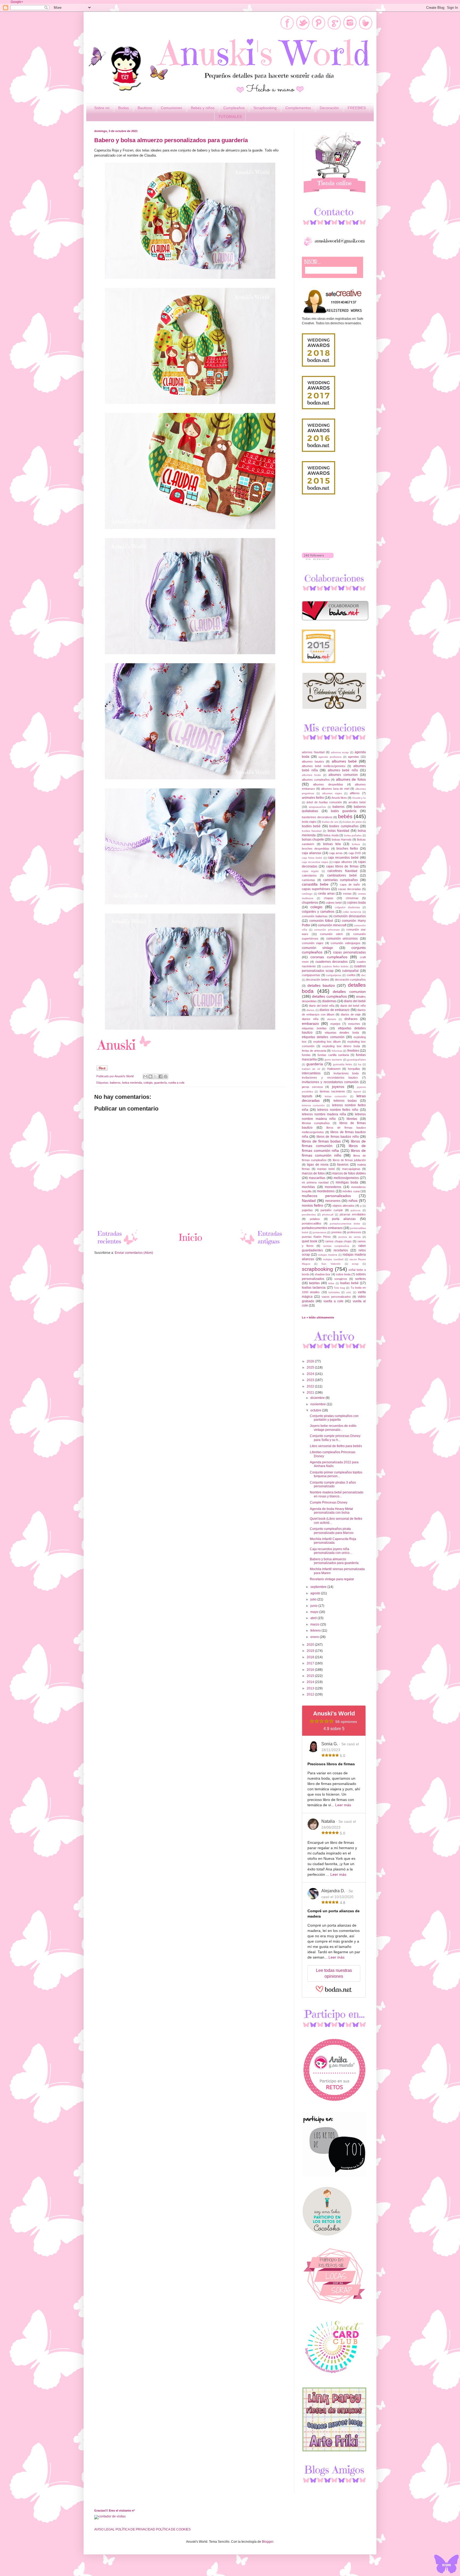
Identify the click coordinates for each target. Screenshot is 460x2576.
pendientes (309, 1215)
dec (364, 975)
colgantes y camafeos (318, 912)
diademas (329, 1001)
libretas (352, 1119)
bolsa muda (331, 835)
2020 (311, 1645)
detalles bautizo (321, 985)
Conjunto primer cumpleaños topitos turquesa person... (336, 1474)
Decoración (329, 108)
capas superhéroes (316, 889)
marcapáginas (351, 1169)
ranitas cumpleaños (336, 1246)
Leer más (343, 1805)
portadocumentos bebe (345, 1224)
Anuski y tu (359, 798)
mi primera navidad (315, 1182)
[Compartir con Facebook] (161, 1076)
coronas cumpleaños (329, 957)
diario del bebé (355, 1001)
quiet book (310, 1241)
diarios (310, 1010)
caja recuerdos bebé (343, 858)
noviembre (319, 1404)
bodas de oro (330, 822)
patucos (356, 1210)
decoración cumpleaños (350, 980)
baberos (115, 1083)
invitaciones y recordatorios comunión (330, 1082)
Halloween (334, 1069)
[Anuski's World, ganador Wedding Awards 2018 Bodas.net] (319, 366)
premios (337, 1232)
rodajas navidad (333, 1259)
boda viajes (309, 822)
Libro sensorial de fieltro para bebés (336, 1446)
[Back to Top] (446, 2565)
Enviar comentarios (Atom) (134, 1253)
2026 (311, 1361)
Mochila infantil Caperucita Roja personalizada (333, 1541)
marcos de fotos (313, 1173)
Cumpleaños (234, 108)
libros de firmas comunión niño (334, 1153)
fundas (306, 1055)
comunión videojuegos (345, 943)
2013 (311, 1688)
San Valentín (331, 1264)
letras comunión (336, 1096)
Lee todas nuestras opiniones (334, 1973)
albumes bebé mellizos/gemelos (324, 766)
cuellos (351, 975)
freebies (353, 1051)
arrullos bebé (357, 802)
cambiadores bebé (342, 875)
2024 (311, 1374)
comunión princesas (327, 930)
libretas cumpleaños (316, 1123)
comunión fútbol (321, 921)
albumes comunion (343, 775)
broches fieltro (347, 849)
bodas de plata (352, 822)
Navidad (309, 1201)
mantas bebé (326, 1169)
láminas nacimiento (332, 1091)
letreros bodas (345, 1101)
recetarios (341, 1250)
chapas (328, 898)
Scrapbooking (265, 108)
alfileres (355, 793)
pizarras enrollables (353, 1214)
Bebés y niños (203, 108)
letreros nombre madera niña (324, 1114)
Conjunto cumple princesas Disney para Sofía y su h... (335, 1438)
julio (314, 1599)
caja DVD (355, 853)
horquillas (354, 1069)
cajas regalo (310, 871)
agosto (316, 1593)
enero (315, 1637)
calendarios (309, 875)
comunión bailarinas (315, 916)
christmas (352, 898)
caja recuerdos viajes (315, 862)
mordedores (326, 1191)
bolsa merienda (132, 1083)
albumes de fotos (351, 779)
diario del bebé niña (322, 1006)
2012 (311, 1694)
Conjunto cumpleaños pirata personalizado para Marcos (332, 1531)
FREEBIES (357, 108)
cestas (347, 894)
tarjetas (314, 1283)
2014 (311, 1682)
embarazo (310, 1023)
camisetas (309, 880)
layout (357, 1092)
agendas (354, 757)
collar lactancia (352, 912)
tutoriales (334, 1292)
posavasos (320, 1232)
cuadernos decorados (332, 962)
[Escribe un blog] (150, 1076)
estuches (354, 1024)
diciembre (318, 1398)
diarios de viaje (351, 1014)
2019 (311, 1651)
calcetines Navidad (342, 871)
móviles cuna (351, 1191)
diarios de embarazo (334, 1010)
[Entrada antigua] (262, 1245)
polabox (315, 1219)
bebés (345, 816)
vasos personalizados (336, 1297)
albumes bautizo (313, 761)
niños (353, 1201)
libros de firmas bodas (321, 1141)
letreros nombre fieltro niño (338, 1110)
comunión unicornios (342, 939)
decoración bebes (317, 980)
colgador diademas (348, 907)
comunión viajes (313, 943)
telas (331, 1283)
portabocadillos (312, 1223)
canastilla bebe (315, 884)
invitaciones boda (346, 1073)
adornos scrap (340, 752)
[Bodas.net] (334, 1991)
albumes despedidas (328, 784)
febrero (316, 1631)
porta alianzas (344, 1219)
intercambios (311, 1073)
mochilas (308, 1187)
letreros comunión (313, 1105)
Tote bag (339, 1288)
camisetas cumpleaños (340, 880)
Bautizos (145, 108)
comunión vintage (317, 948)
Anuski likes (339, 798)
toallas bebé (349, 1283)
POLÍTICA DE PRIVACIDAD (135, 2529)
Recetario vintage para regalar (332, 1579)
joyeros (338, 1087)
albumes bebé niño (343, 770)
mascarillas (317, 1178)
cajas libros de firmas (342, 866)
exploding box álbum (327, 1042)
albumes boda (311, 775)
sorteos (360, 1279)
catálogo (307, 894)
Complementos (298, 108)
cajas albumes (343, 862)
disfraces (351, 1019)
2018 (311, 1657)
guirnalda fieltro (343, 1064)
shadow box (323, 1274)
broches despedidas (316, 849)
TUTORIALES (230, 117)
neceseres (333, 1201)
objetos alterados (344, 1206)
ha (360, 1064)
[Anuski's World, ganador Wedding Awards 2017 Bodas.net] (319, 408)
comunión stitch (331, 934)
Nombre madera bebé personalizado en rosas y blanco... (337, 1494)
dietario (332, 1019)
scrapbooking (317, 1269)
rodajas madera (328, 1255)
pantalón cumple (332, 1210)
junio (314, 1606)
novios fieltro (313, 1205)
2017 (311, 1663)
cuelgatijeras (334, 975)
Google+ (17, 2)
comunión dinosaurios (350, 916)
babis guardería (344, 811)
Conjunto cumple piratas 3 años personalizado (333, 1484)
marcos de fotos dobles (349, 1173)
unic (349, 1292)
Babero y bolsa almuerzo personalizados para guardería (334, 1561)
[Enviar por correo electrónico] (145, 1076)
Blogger (268, 2542)
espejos (335, 1024)
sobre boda (343, 1274)
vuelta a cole (176, 1083)
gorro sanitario (333, 1060)
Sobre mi (102, 108)
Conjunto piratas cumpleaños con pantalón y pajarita (334, 1418)
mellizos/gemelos (346, 1178)
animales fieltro (313, 798)
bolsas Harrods (342, 839)
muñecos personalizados (326, 1196)
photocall (328, 1215)
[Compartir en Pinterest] (166, 1076)
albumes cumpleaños (316, 780)
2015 (311, 1676)
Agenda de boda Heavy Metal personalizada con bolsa (331, 1511)
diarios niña (310, 1019)
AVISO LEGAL (104, 2529)
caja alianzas (312, 853)
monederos (333, 1187)
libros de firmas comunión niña (334, 1148)
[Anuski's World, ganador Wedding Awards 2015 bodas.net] (319, 493)
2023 (311, 1380)
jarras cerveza (312, 1087)
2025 (311, 1367)
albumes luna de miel (335, 789)
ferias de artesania (314, 1051)
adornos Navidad (313, 752)
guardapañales (356, 1060)
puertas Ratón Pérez (316, 1237)
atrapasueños (317, 807)
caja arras (336, 853)
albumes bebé (344, 761)
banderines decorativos (317, 817)
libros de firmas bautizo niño (338, 1137)
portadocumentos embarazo (322, 1228)
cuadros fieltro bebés (335, 966)
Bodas (124, 108)
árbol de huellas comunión (324, 802)
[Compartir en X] (155, 1076)
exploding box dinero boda (341, 1046)
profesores (354, 1232)
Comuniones (171, 108)
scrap (355, 1264)
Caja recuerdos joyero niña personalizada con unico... (331, 1551)
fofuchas (337, 1051)
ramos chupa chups (338, 1241)
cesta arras (326, 894)
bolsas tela (332, 844)
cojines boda (356, 903)
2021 (311, 1393)
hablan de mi (311, 1069)
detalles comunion (349, 992)
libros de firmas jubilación (349, 1160)
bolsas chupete (313, 839)
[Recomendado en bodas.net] (319, 662)
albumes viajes (332, 793)
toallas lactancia (314, 1288)
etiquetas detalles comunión (323, 1037)
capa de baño (350, 884)
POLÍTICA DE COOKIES (173, 2529)
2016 (311, 1670)
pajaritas (307, 1210)
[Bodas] (335, 619)
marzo (315, 1624)
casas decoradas (350, 889)
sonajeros (341, 1279)
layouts (307, 1096)
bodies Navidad (312, 831)
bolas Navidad (338, 831)
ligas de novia (318, 1165)
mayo (315, 1612)
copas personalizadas (349, 952)
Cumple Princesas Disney (329, 1502)
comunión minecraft (332, 925)
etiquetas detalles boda (342, 1033)
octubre (316, 1410)
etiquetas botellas (314, 1028)
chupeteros (310, 903)
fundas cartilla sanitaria (333, 1055)
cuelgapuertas (311, 975)
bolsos (356, 844)
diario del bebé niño (353, 1006)
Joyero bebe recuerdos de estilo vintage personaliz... (333, 1428)
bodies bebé (311, 826)
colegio (148, 1083)
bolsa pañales (353, 835)
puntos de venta (350, 1237)
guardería (160, 1083)
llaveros (343, 1165)
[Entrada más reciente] (118, 1245)
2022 (311, 1386)
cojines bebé (334, 903)
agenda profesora (330, 757)
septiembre (319, 1587)
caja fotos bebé (312, 858)
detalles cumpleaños (329, 996)
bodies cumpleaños (344, 826)
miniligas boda (347, 1182)
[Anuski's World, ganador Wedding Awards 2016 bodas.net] (319, 451)
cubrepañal (350, 971)
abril (314, 1618)
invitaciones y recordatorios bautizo (330, 1078)
